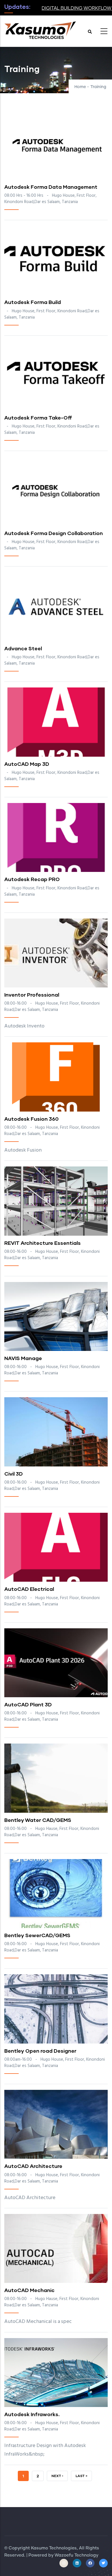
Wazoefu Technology (76, 2555)
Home (80, 87)
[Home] (40, 29)
